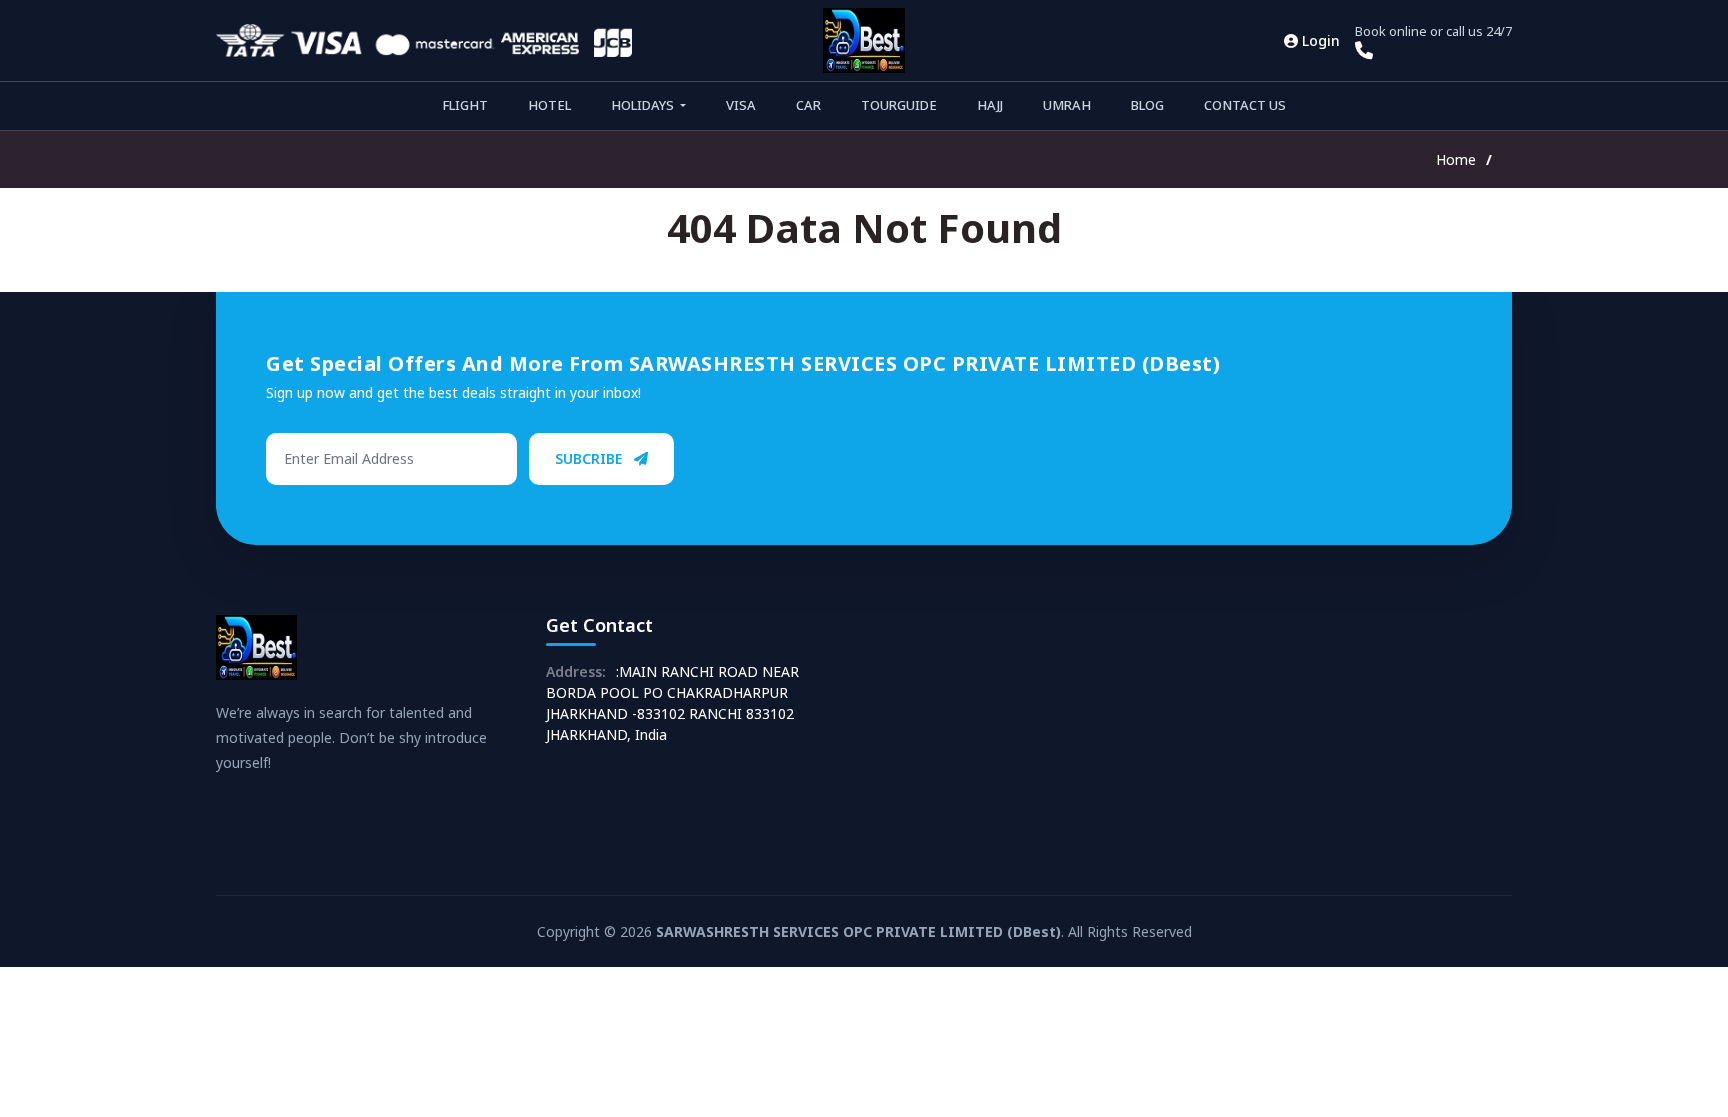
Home (1456, 159)
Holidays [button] (644, 105)
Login (1319, 40)
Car (808, 105)
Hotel (549, 105)
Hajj (990, 105)
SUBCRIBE (590, 458)
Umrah (1067, 105)
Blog (1147, 105)
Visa (741, 105)
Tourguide (899, 105)
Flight (465, 105)
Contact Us (1245, 105)
